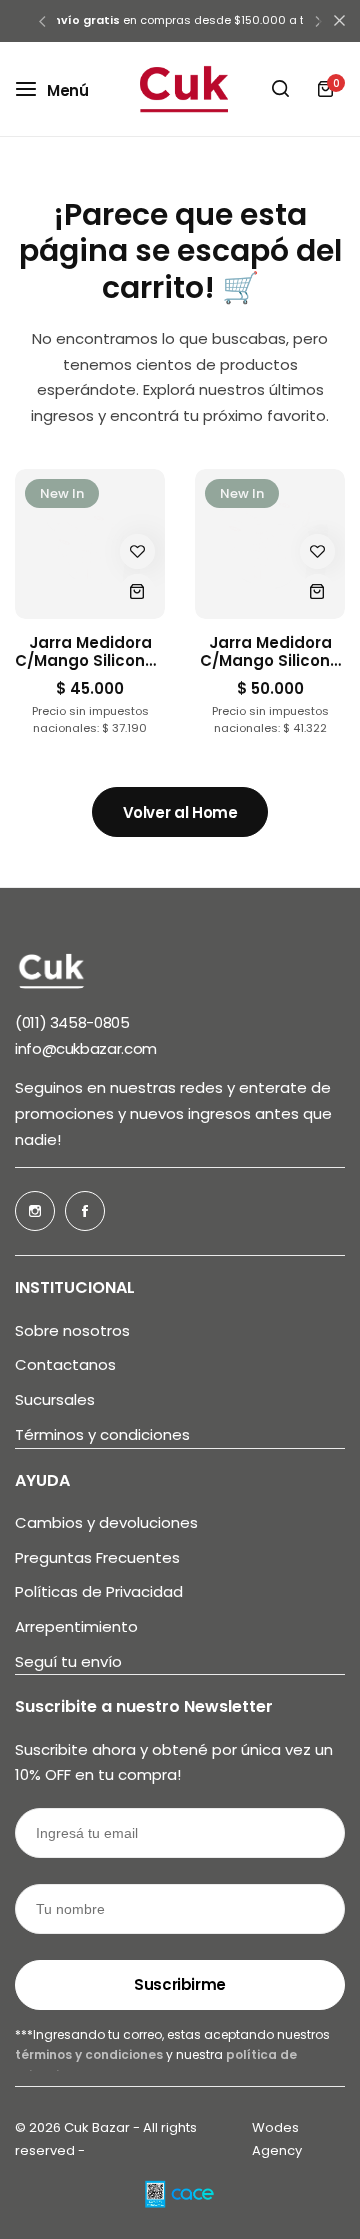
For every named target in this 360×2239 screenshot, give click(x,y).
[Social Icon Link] (35, 1211)
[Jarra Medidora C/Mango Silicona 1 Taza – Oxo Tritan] (90, 544)
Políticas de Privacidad (99, 1592)
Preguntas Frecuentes (97, 1558)
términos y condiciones (90, 2054)
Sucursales (55, 1400)
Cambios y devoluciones (106, 1523)
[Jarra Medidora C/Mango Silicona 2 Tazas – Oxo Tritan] (270, 544)
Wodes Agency (277, 2138)
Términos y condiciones (102, 1435)
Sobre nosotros (72, 1331)
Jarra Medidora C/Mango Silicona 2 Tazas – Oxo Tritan (270, 652)
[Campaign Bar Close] (339, 21)
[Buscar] (280, 89)
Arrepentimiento (76, 1627)
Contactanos (65, 1365)
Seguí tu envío (68, 1662)
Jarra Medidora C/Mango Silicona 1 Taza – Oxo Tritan (90, 652)
